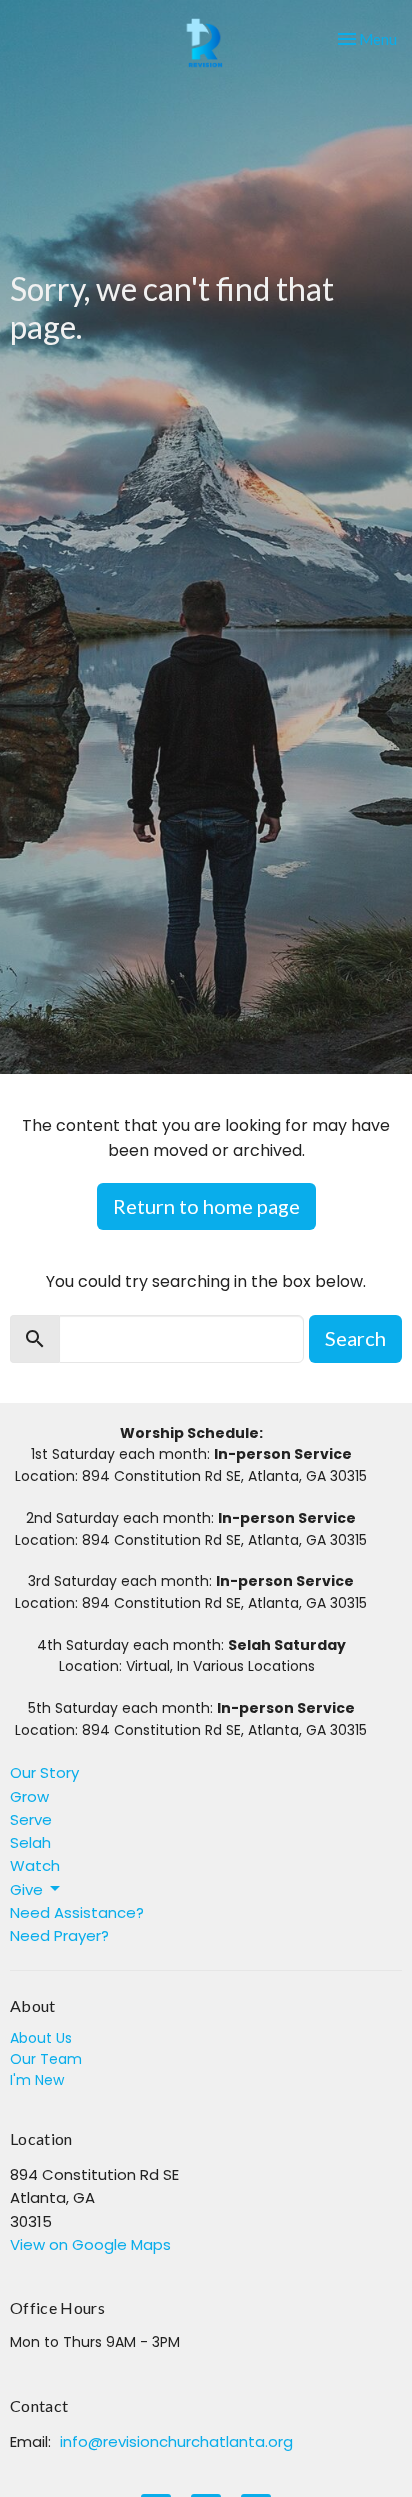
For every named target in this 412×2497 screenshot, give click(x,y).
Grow (29, 1796)
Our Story (44, 1772)
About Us (41, 2038)
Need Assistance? (77, 1912)
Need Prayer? (59, 1935)
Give (26, 1889)
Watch (35, 1865)
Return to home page (206, 1206)
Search (355, 1338)
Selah (30, 1842)
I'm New (37, 2080)
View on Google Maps (90, 2244)
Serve (31, 1819)
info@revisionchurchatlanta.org (176, 2441)
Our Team (46, 2059)
